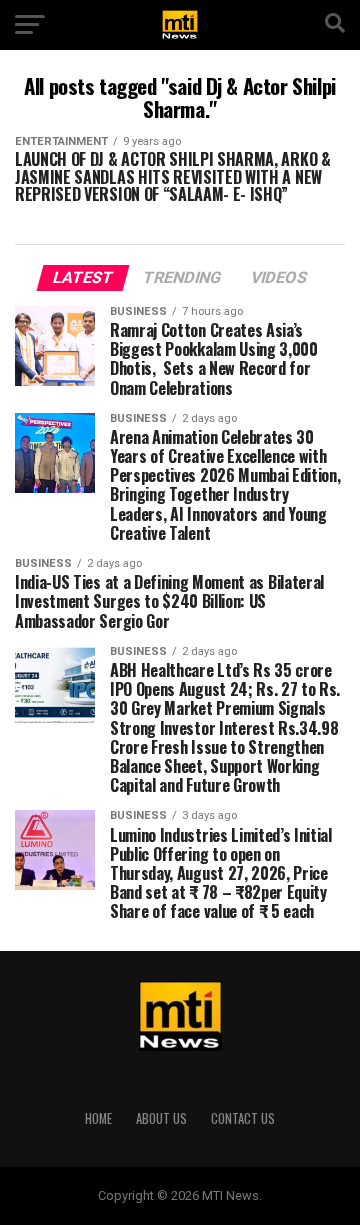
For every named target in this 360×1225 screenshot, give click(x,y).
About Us (161, 1118)
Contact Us (243, 1118)
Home (98, 1118)
